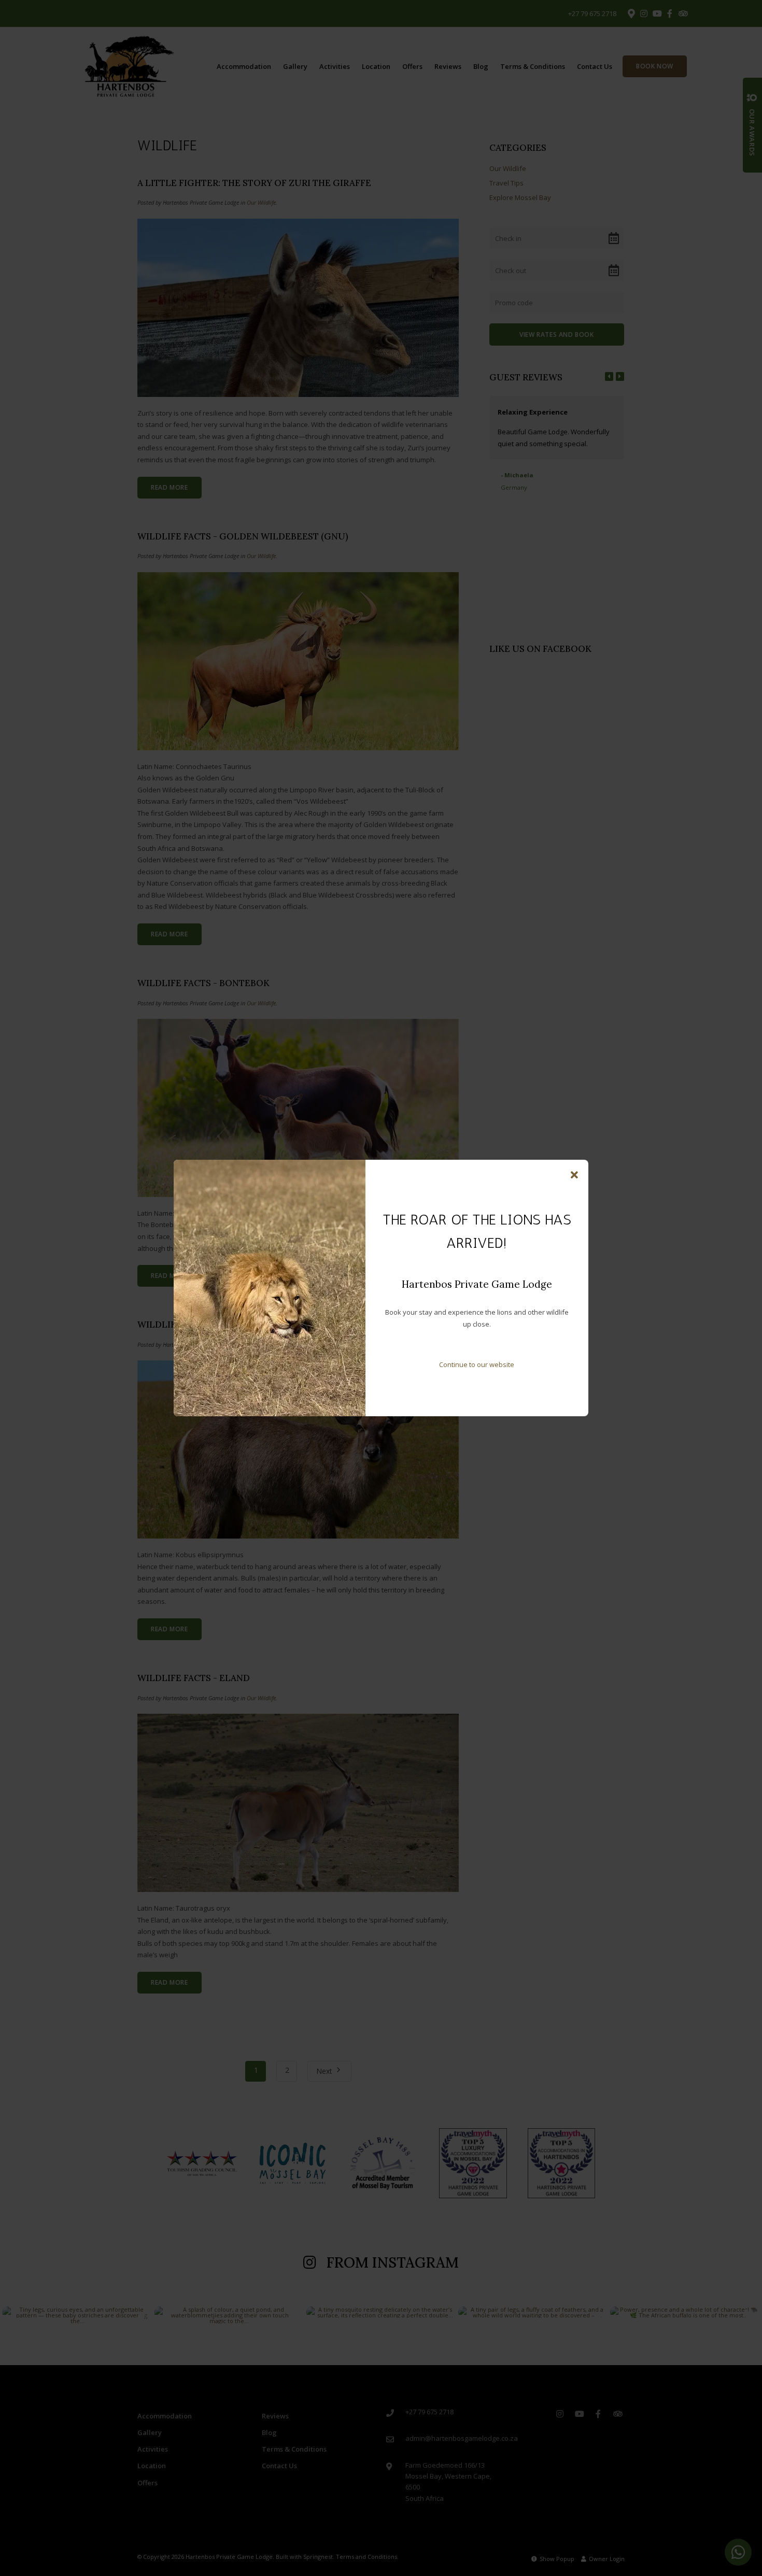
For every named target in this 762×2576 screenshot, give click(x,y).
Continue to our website (477, 1364)
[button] (574, 1175)
